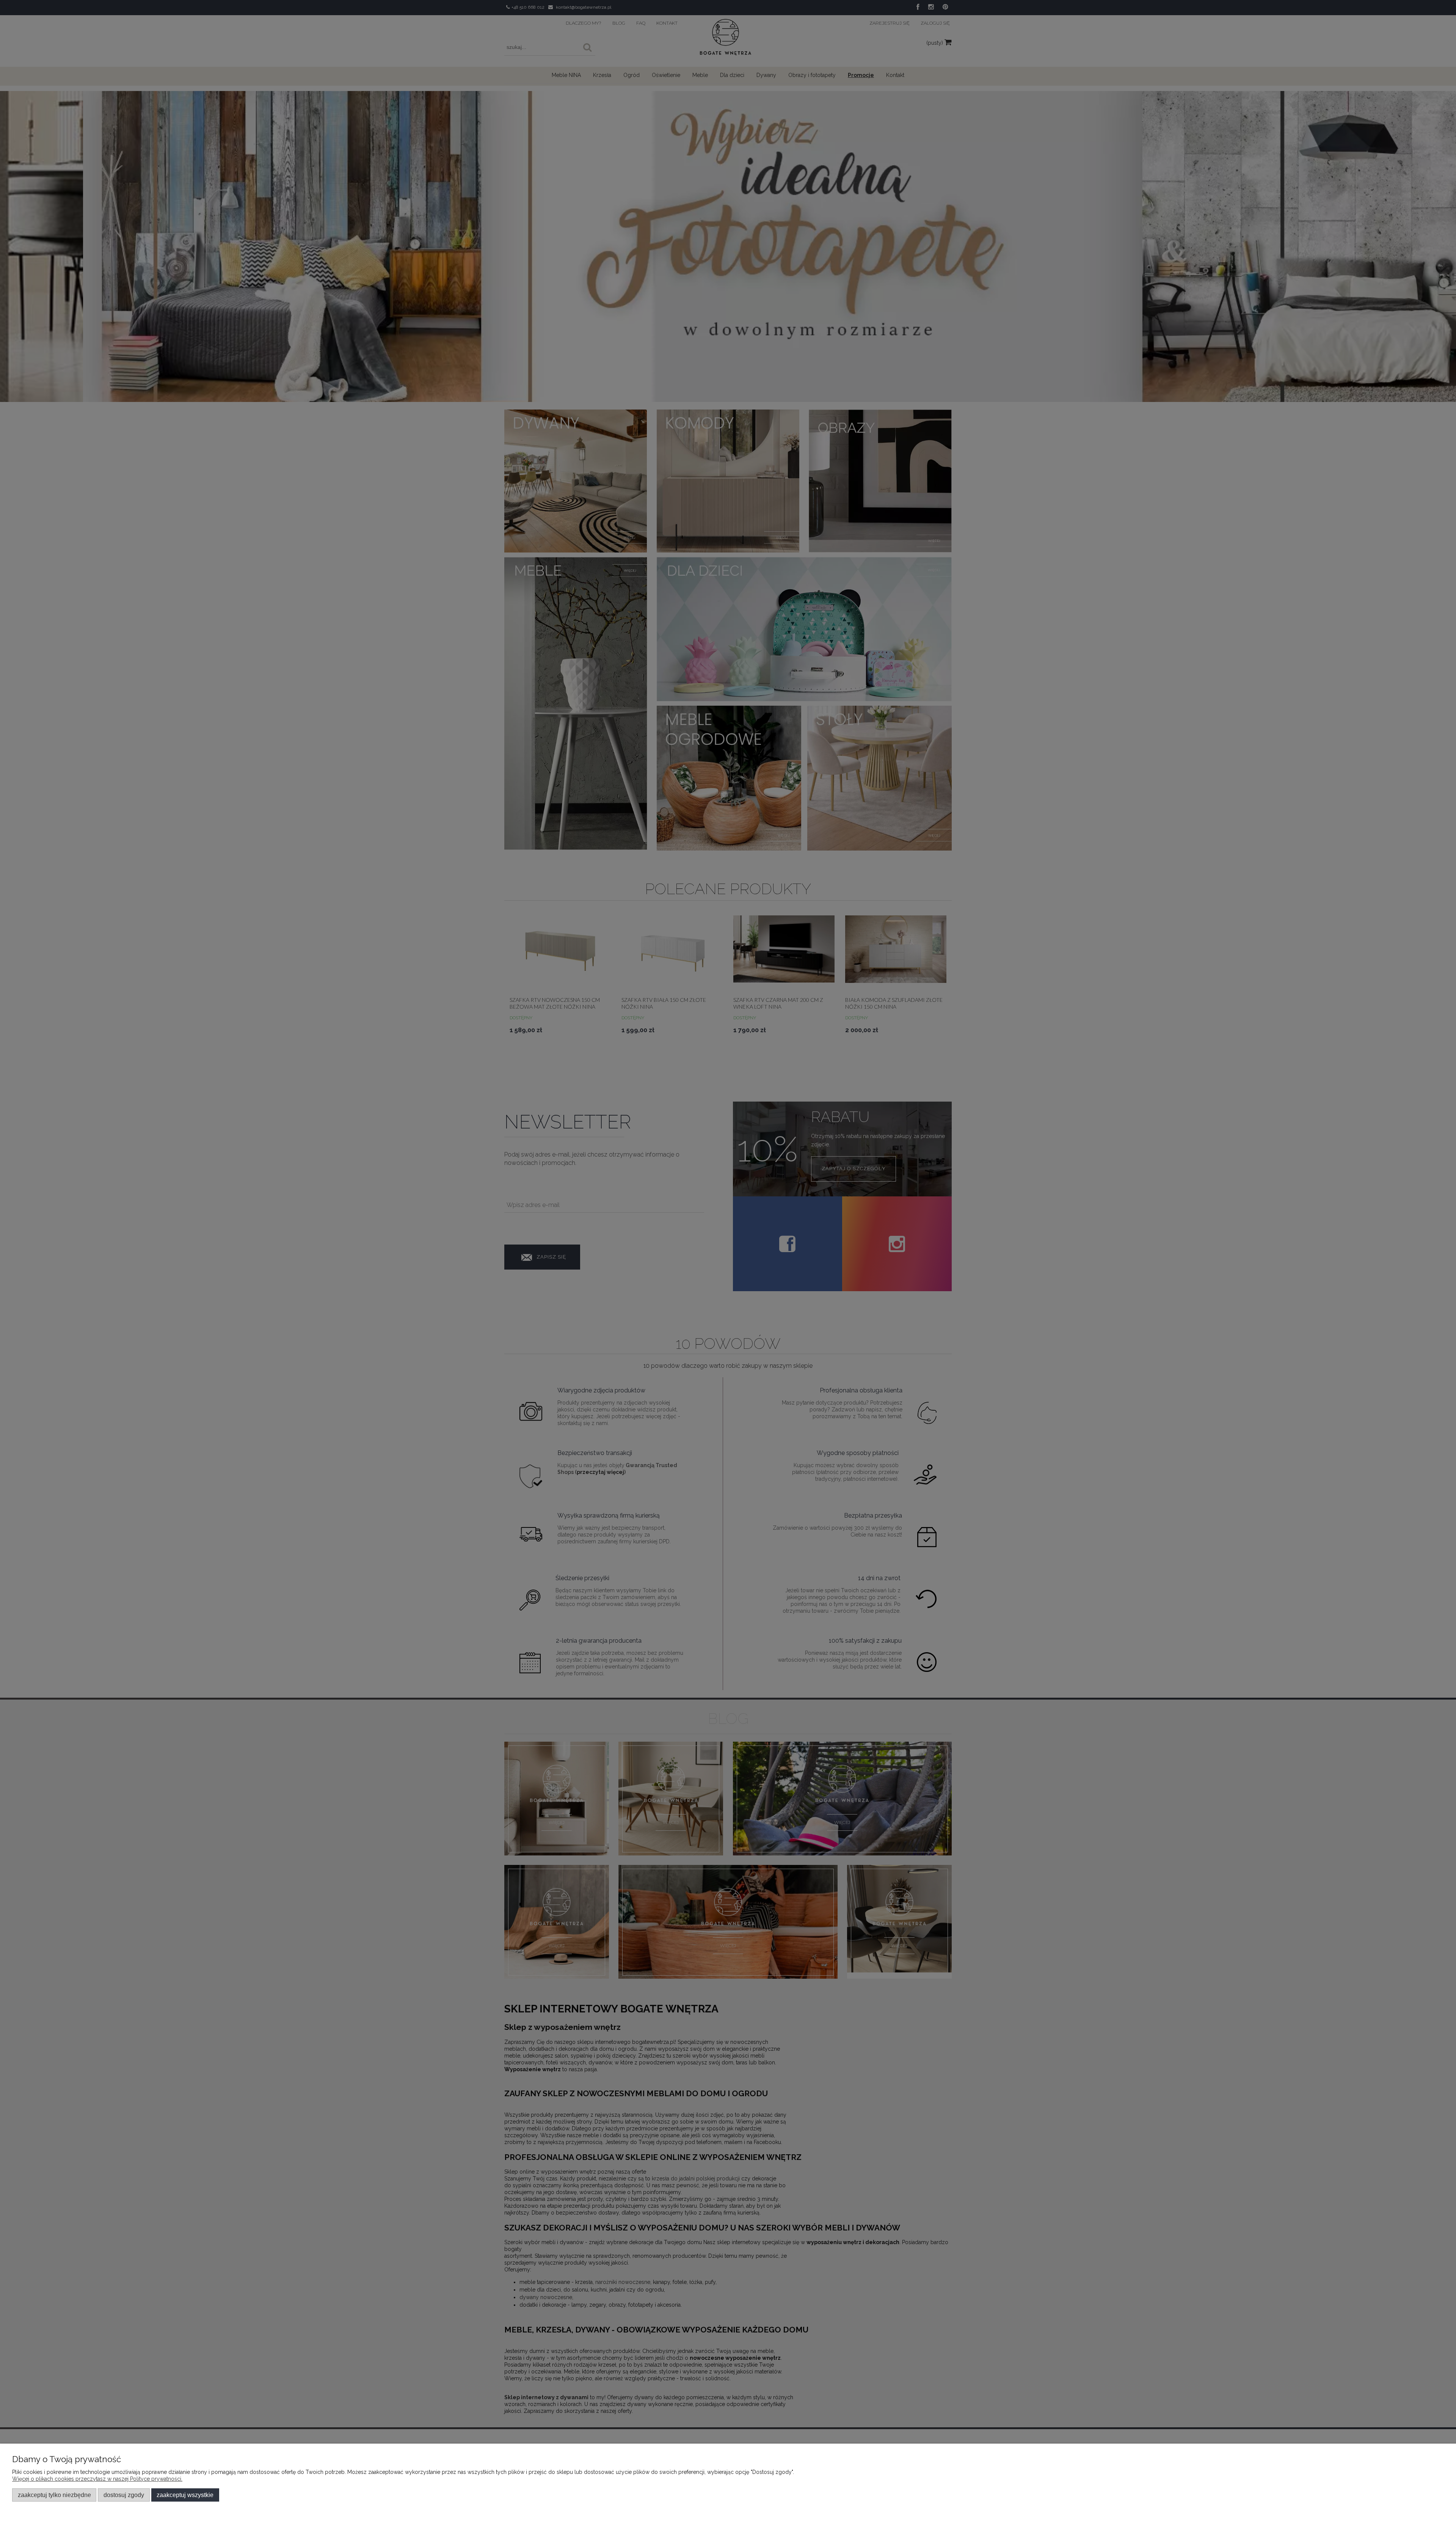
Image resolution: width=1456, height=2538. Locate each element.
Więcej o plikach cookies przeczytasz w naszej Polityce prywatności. (97, 2479)
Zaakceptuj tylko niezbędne (54, 2495)
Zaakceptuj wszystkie (185, 2495)
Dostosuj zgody (124, 2495)
